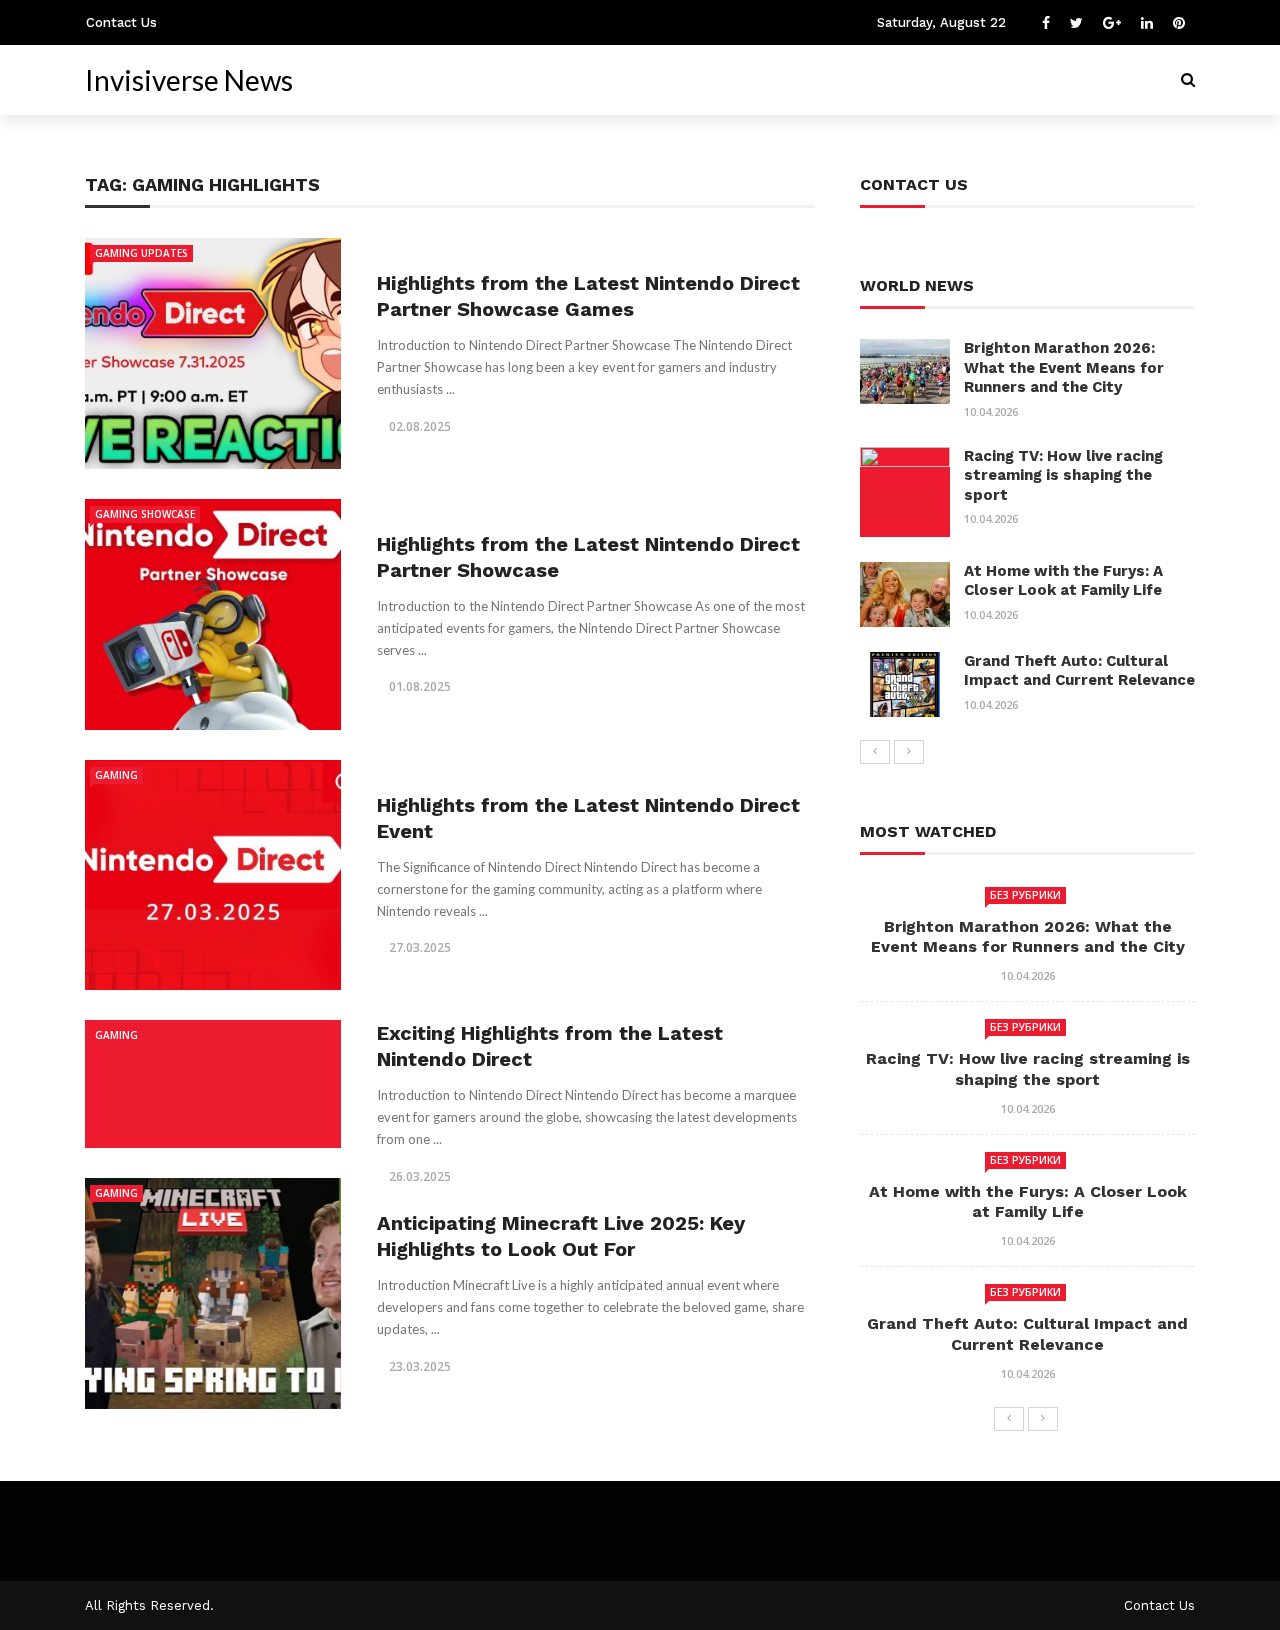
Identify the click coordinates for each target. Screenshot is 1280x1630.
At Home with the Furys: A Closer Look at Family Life (1063, 581)
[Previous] (875, 752)
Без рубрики (1025, 895)
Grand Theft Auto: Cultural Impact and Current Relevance (1079, 671)
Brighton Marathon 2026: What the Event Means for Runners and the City (1064, 367)
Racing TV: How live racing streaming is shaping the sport (1063, 475)
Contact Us (121, 22)
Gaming (116, 775)
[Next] (909, 752)
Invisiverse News (189, 80)
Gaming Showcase (145, 514)
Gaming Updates (141, 253)
